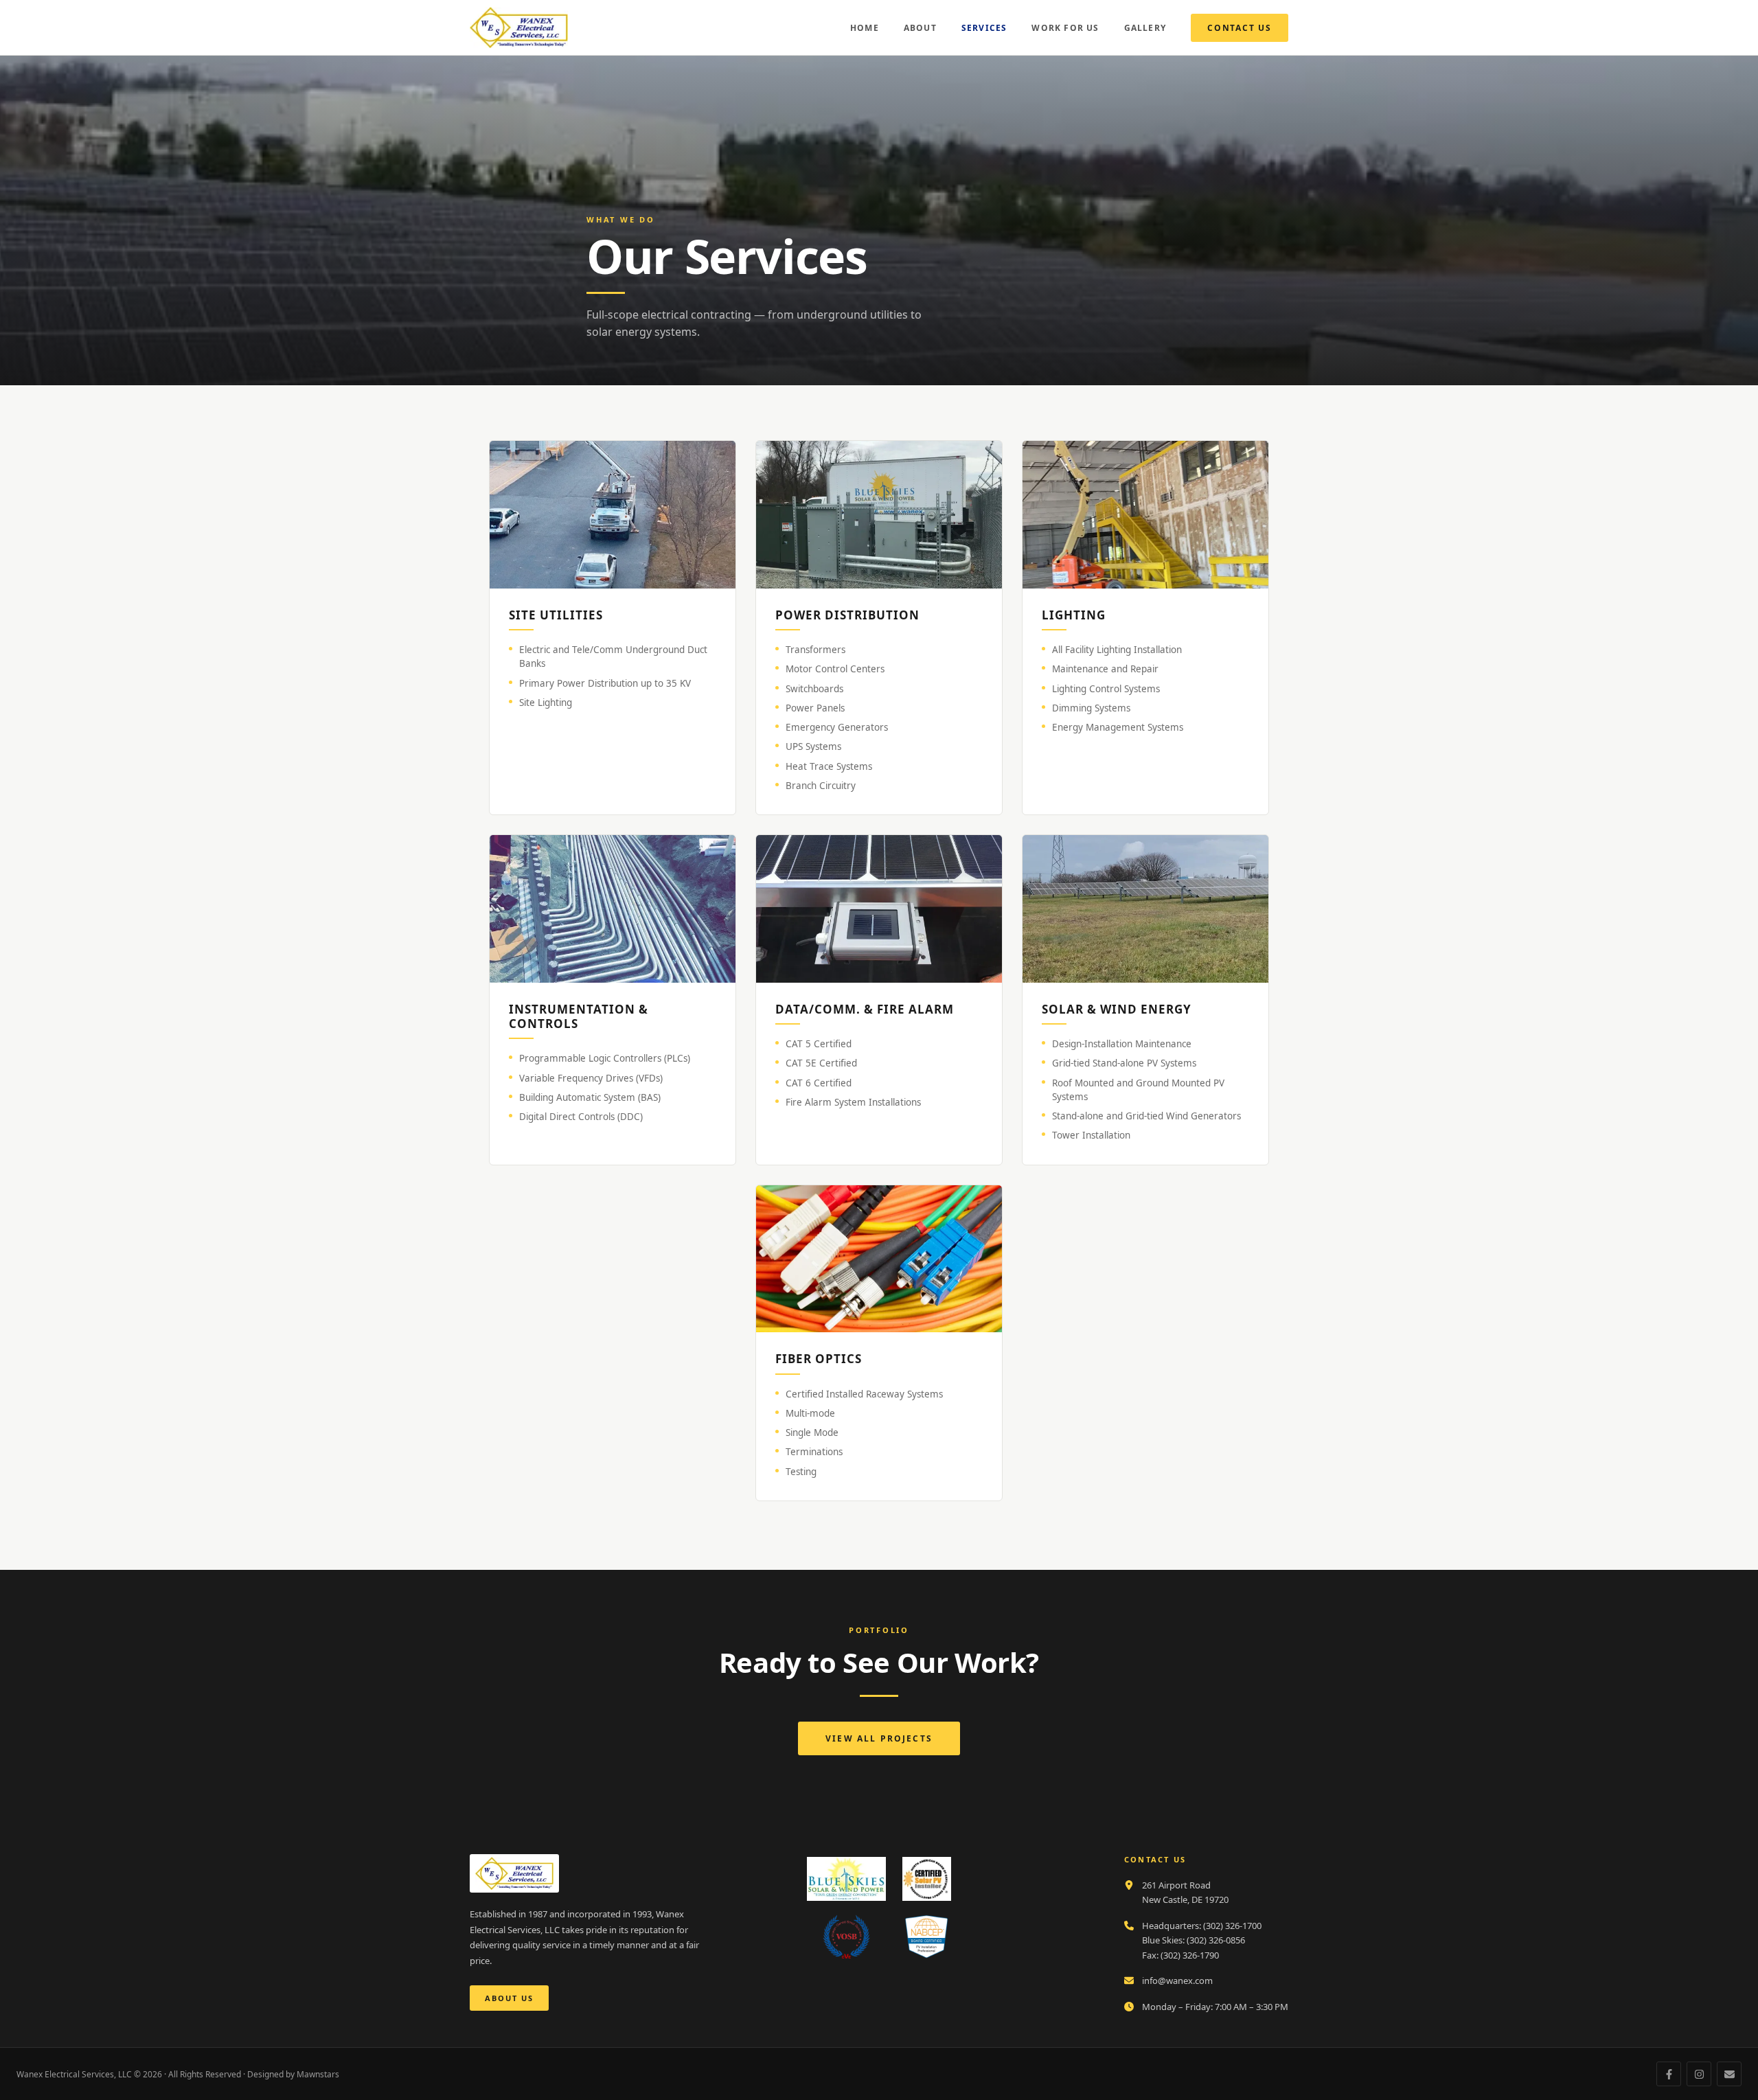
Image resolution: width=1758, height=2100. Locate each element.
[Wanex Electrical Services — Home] (519, 27)
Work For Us (1065, 28)
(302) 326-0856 (1216, 1940)
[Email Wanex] (1729, 2074)
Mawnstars (318, 2074)
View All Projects (879, 1738)
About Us (509, 1998)
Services (984, 28)
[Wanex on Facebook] (1669, 2074)
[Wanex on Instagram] (1699, 2074)
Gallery (1145, 28)
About (920, 28)
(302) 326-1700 (1232, 1926)
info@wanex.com (1177, 1981)
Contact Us (1240, 28)
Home (865, 28)
